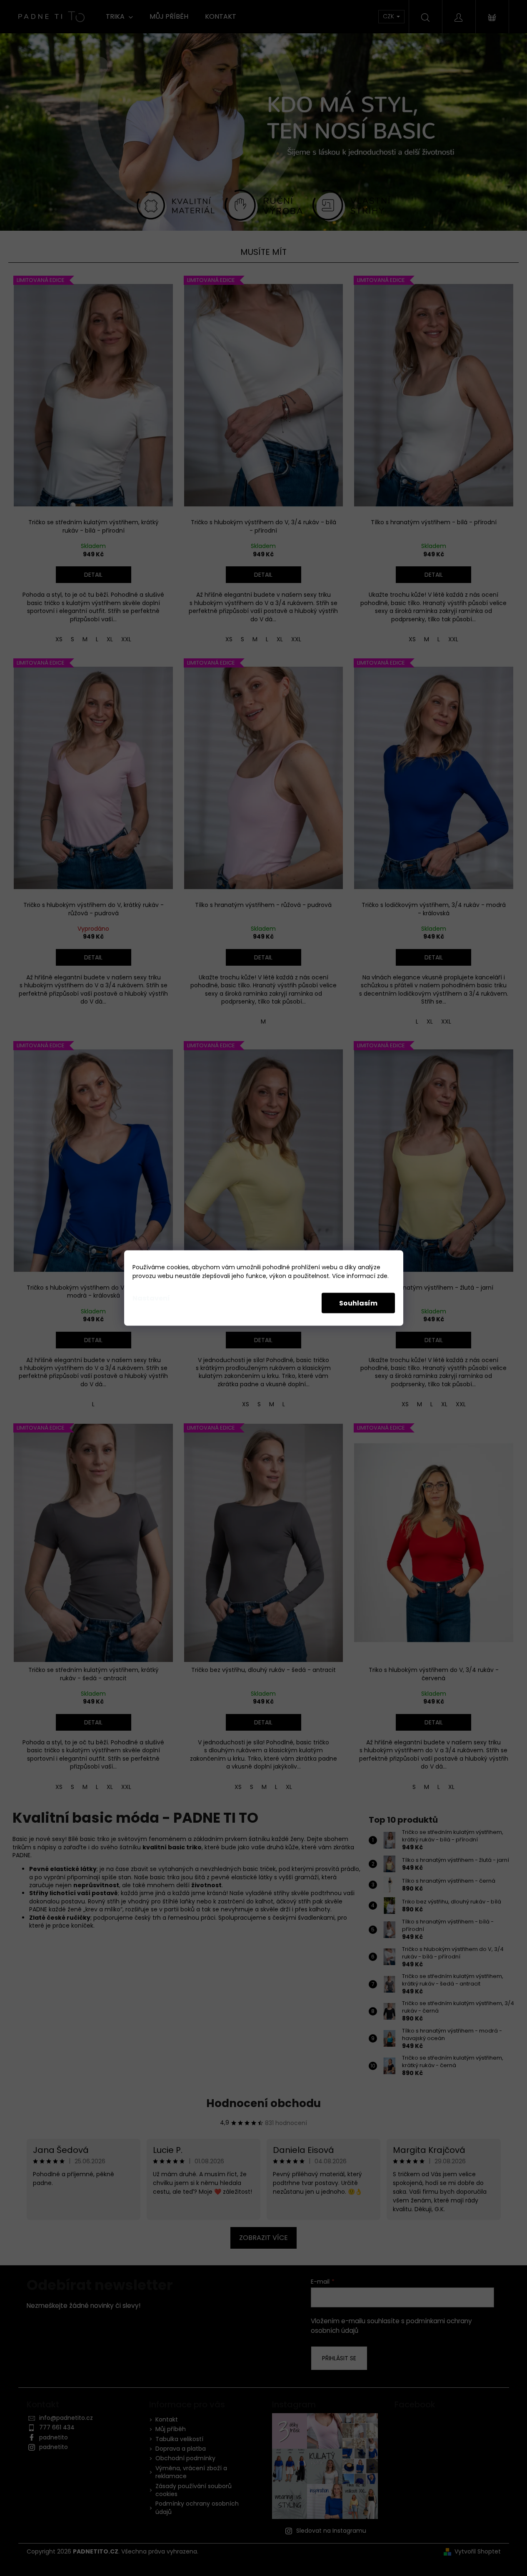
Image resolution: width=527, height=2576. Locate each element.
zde (382, 1276)
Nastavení (151, 1298)
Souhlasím (358, 1303)
